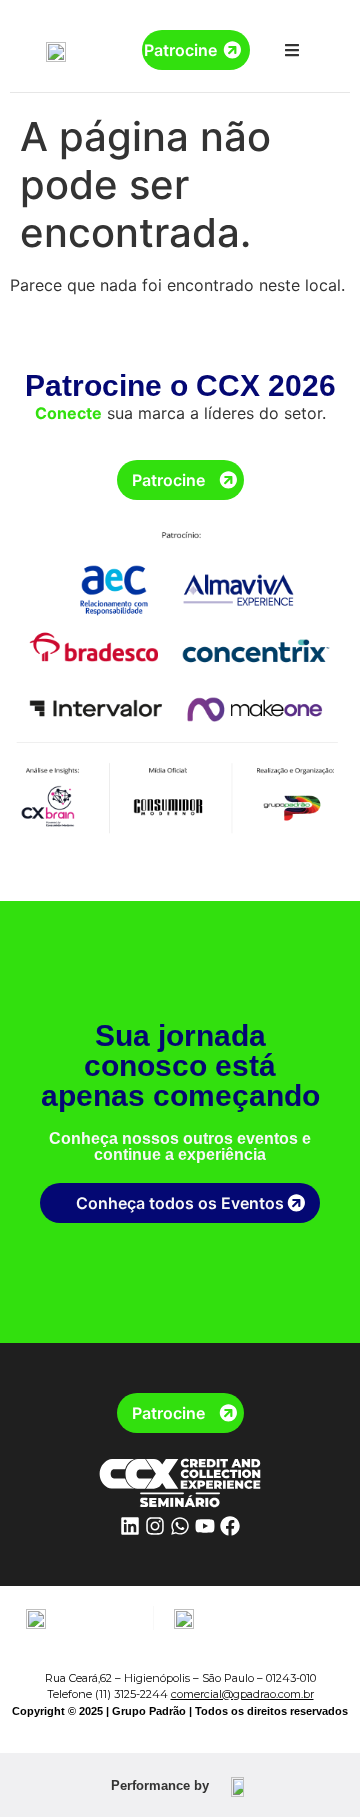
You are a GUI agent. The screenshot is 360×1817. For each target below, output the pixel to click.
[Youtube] (205, 1526)
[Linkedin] (130, 1526)
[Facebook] (230, 1526)
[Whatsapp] (180, 1526)
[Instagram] (155, 1526)
